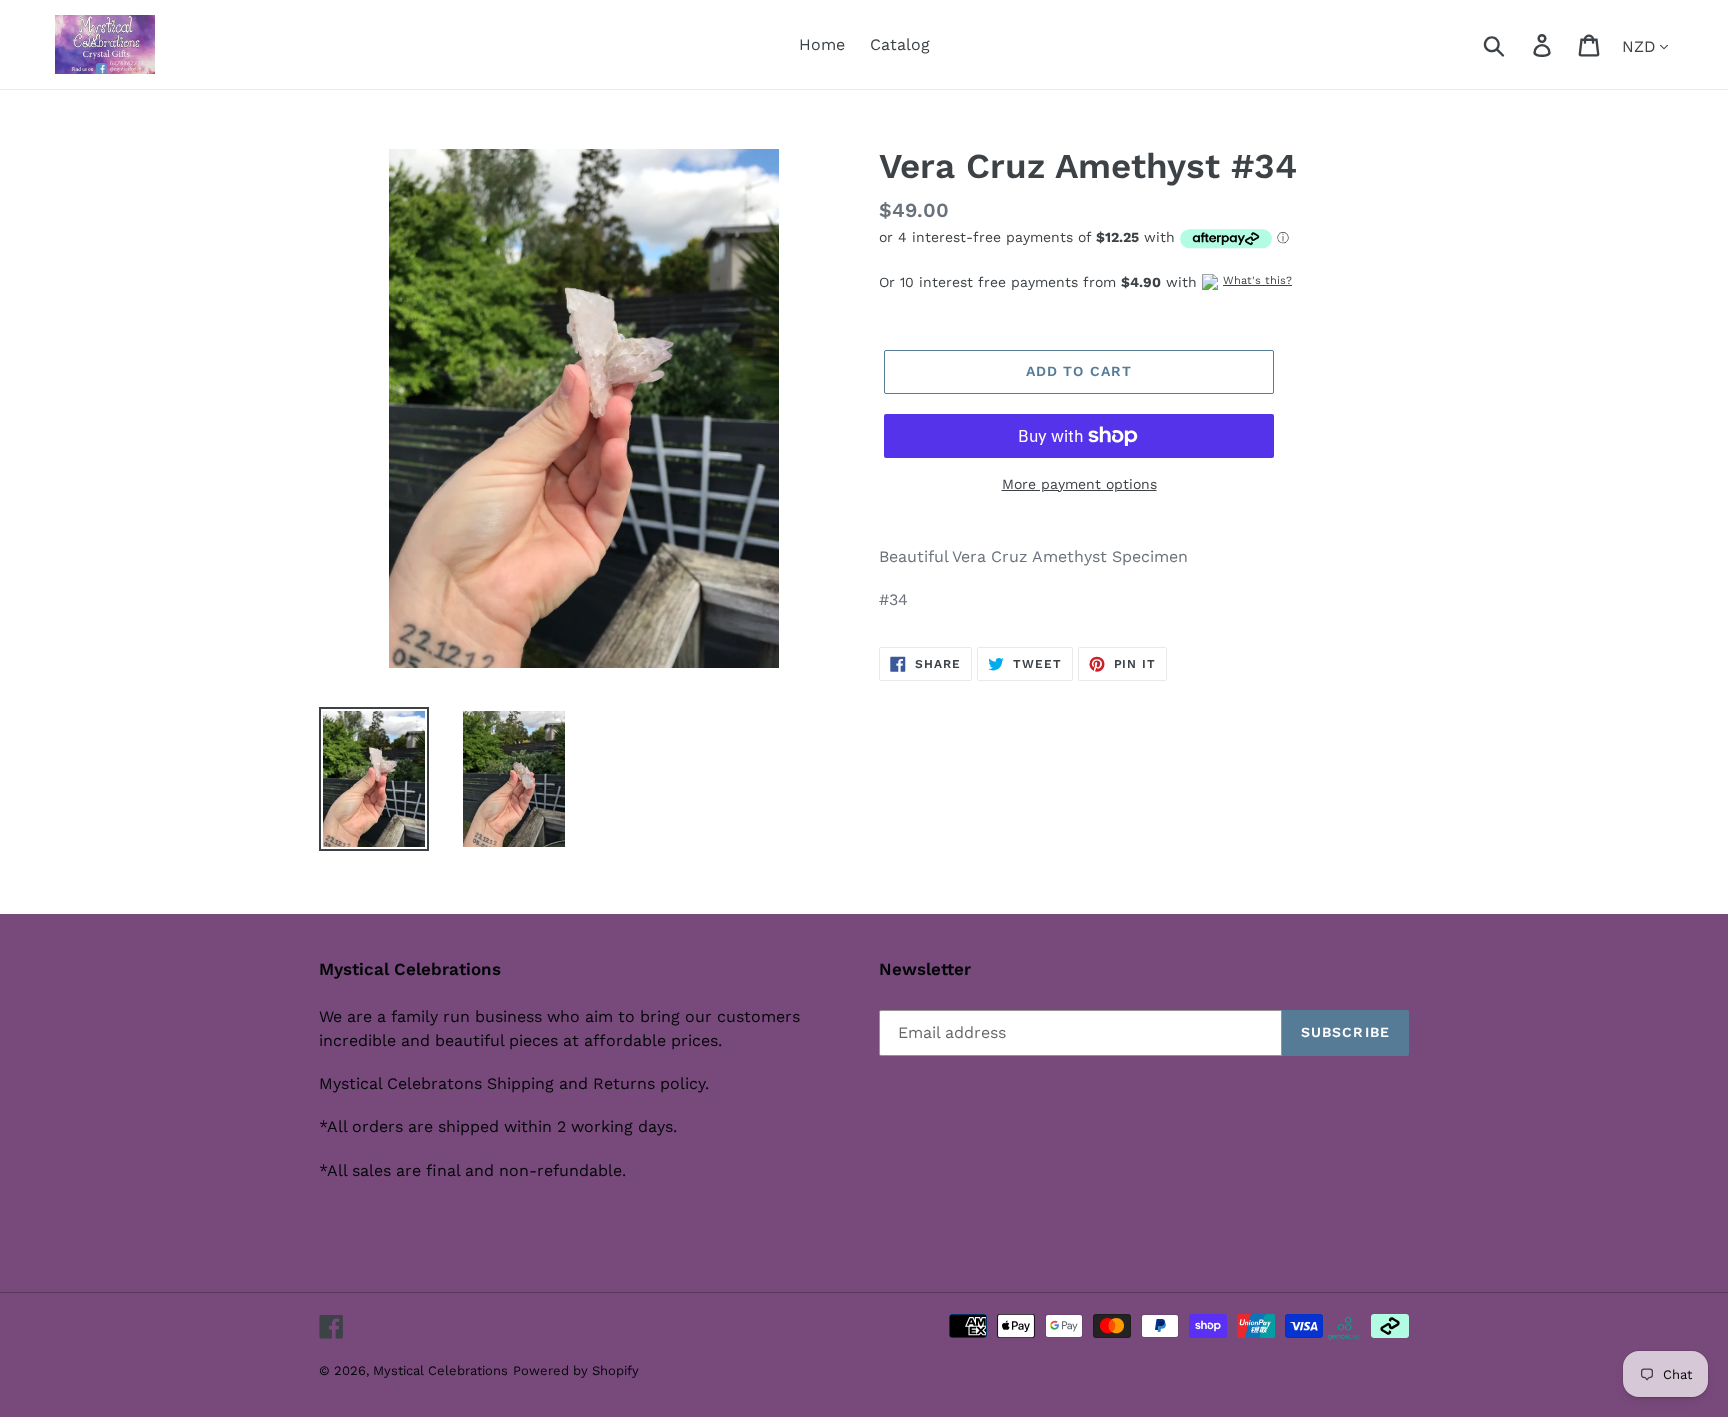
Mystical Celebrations (440, 1370)
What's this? (1257, 280)
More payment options (1079, 484)
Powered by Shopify (576, 1370)
